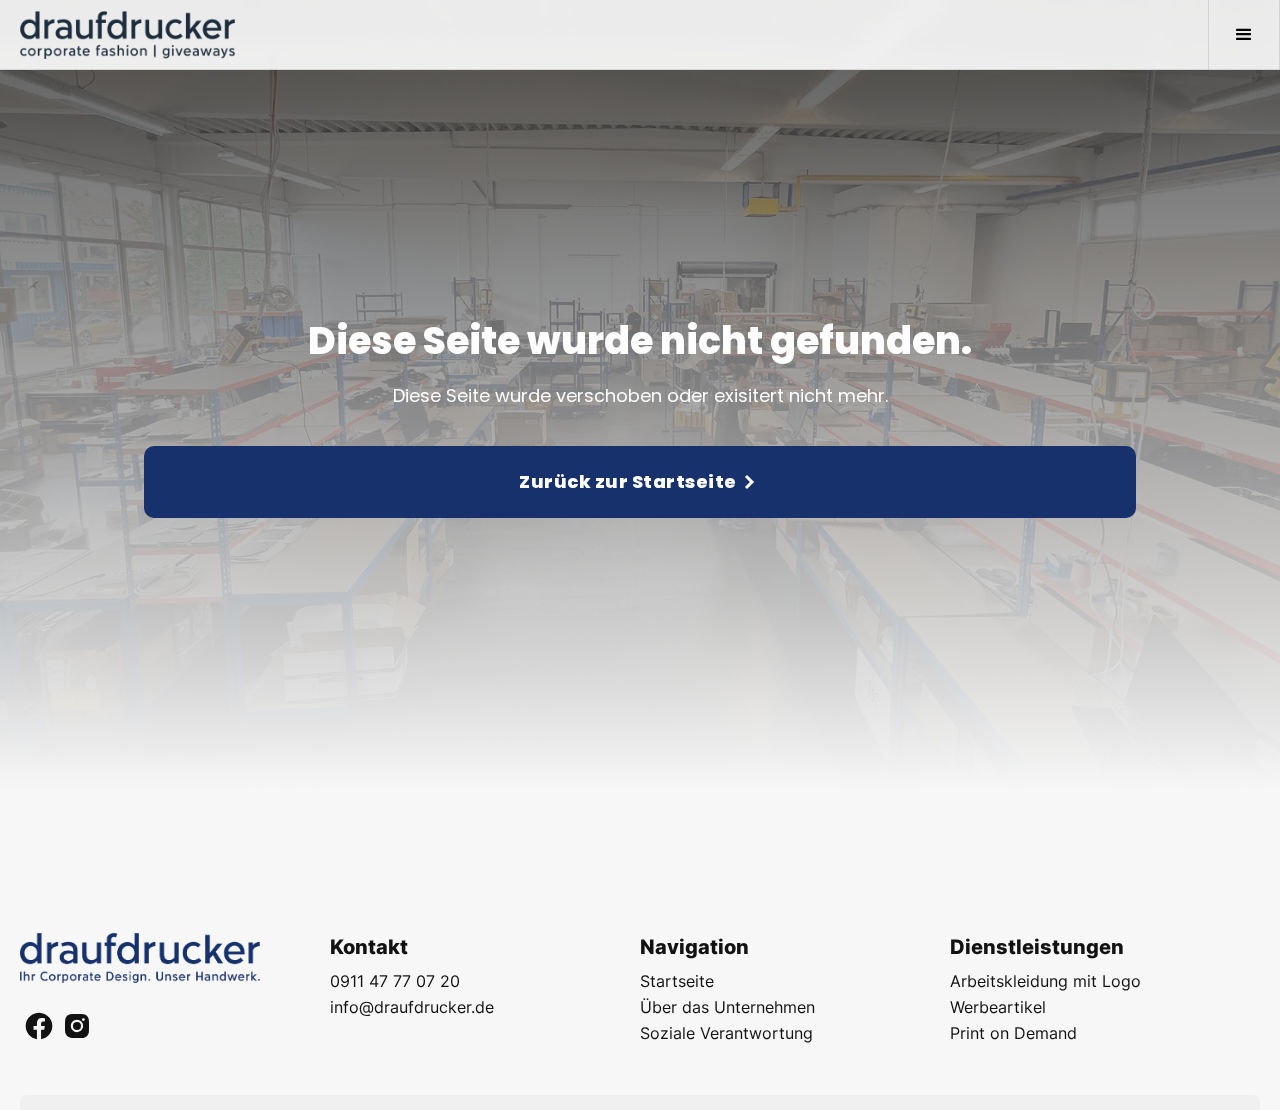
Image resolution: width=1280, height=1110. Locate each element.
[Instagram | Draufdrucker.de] (77, 1028)
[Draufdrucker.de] (140, 958)
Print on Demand (1013, 1033)
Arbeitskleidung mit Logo (1045, 981)
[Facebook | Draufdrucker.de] (39, 1028)
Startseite (677, 981)
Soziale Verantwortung (726, 1033)
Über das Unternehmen (727, 1007)
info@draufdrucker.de (412, 1007)
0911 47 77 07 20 (395, 981)
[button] (1244, 35)
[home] (127, 35)
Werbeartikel (998, 1007)
